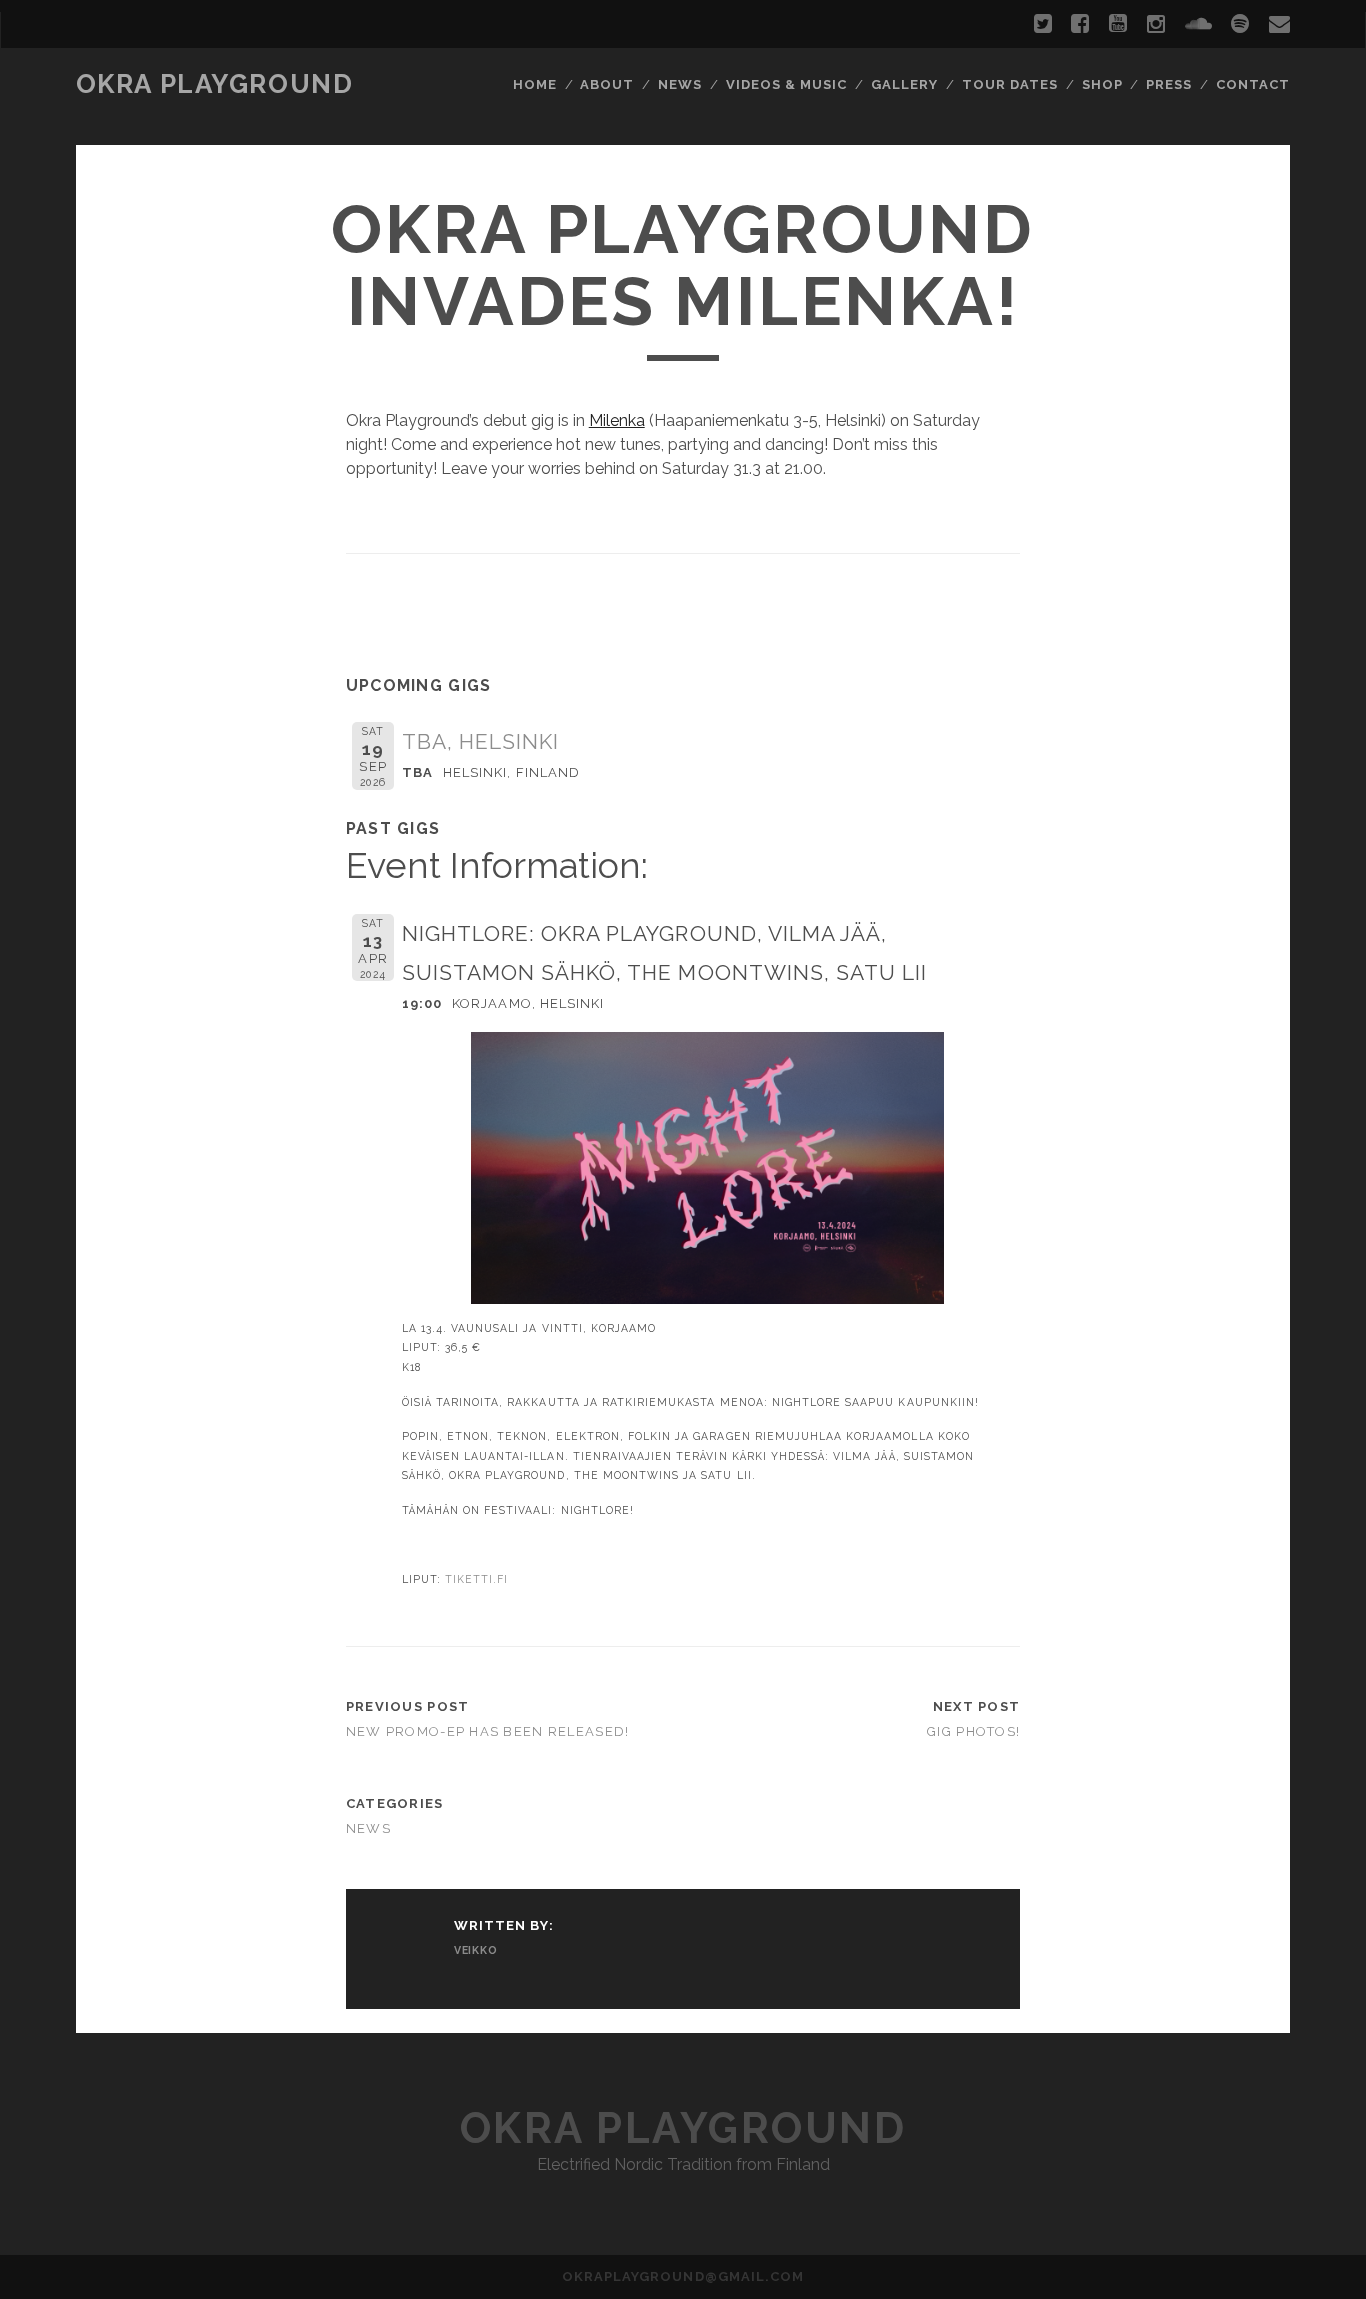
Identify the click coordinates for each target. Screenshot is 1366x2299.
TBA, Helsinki (481, 741)
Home (535, 84)
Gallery (904, 84)
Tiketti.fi (476, 1579)
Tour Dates (1010, 84)
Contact (1253, 84)
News (680, 84)
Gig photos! (973, 1731)
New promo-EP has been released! (488, 1731)
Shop (1102, 84)
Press (1169, 84)
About (607, 84)
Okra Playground (214, 84)
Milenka (617, 420)
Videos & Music (787, 84)
